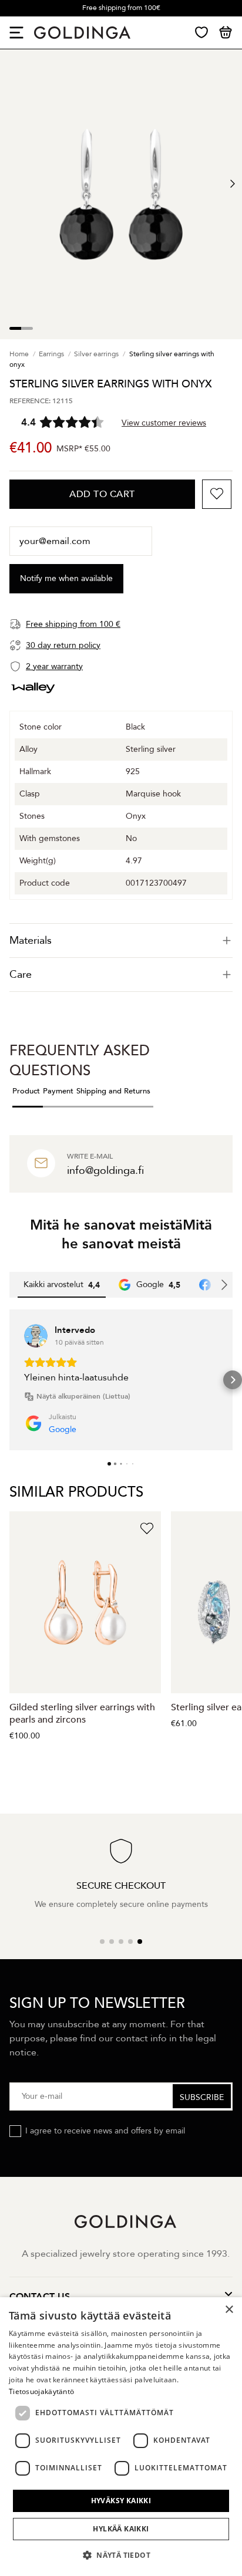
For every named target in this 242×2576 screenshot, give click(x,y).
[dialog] (121, 2437)
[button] (9, 1380)
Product (26, 1091)
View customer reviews (164, 423)
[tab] (121, 941)
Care (21, 975)
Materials (31, 941)
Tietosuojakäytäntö (41, 2391)
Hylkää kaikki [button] (121, 2529)
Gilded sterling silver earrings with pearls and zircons (82, 1714)
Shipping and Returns (113, 1091)
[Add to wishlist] (217, 494)
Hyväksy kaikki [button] (121, 2501)
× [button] (229, 2310)
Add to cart (102, 494)
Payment (58, 1091)
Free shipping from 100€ (121, 8)
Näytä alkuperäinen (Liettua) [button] (83, 1396)
